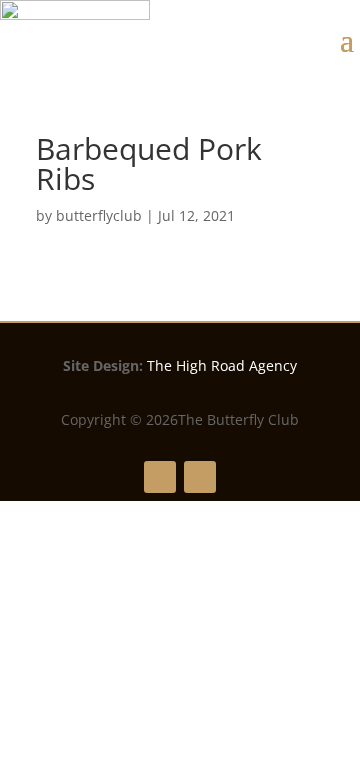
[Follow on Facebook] (160, 477)
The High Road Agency (222, 365)
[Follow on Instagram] (200, 477)
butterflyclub (99, 215)
